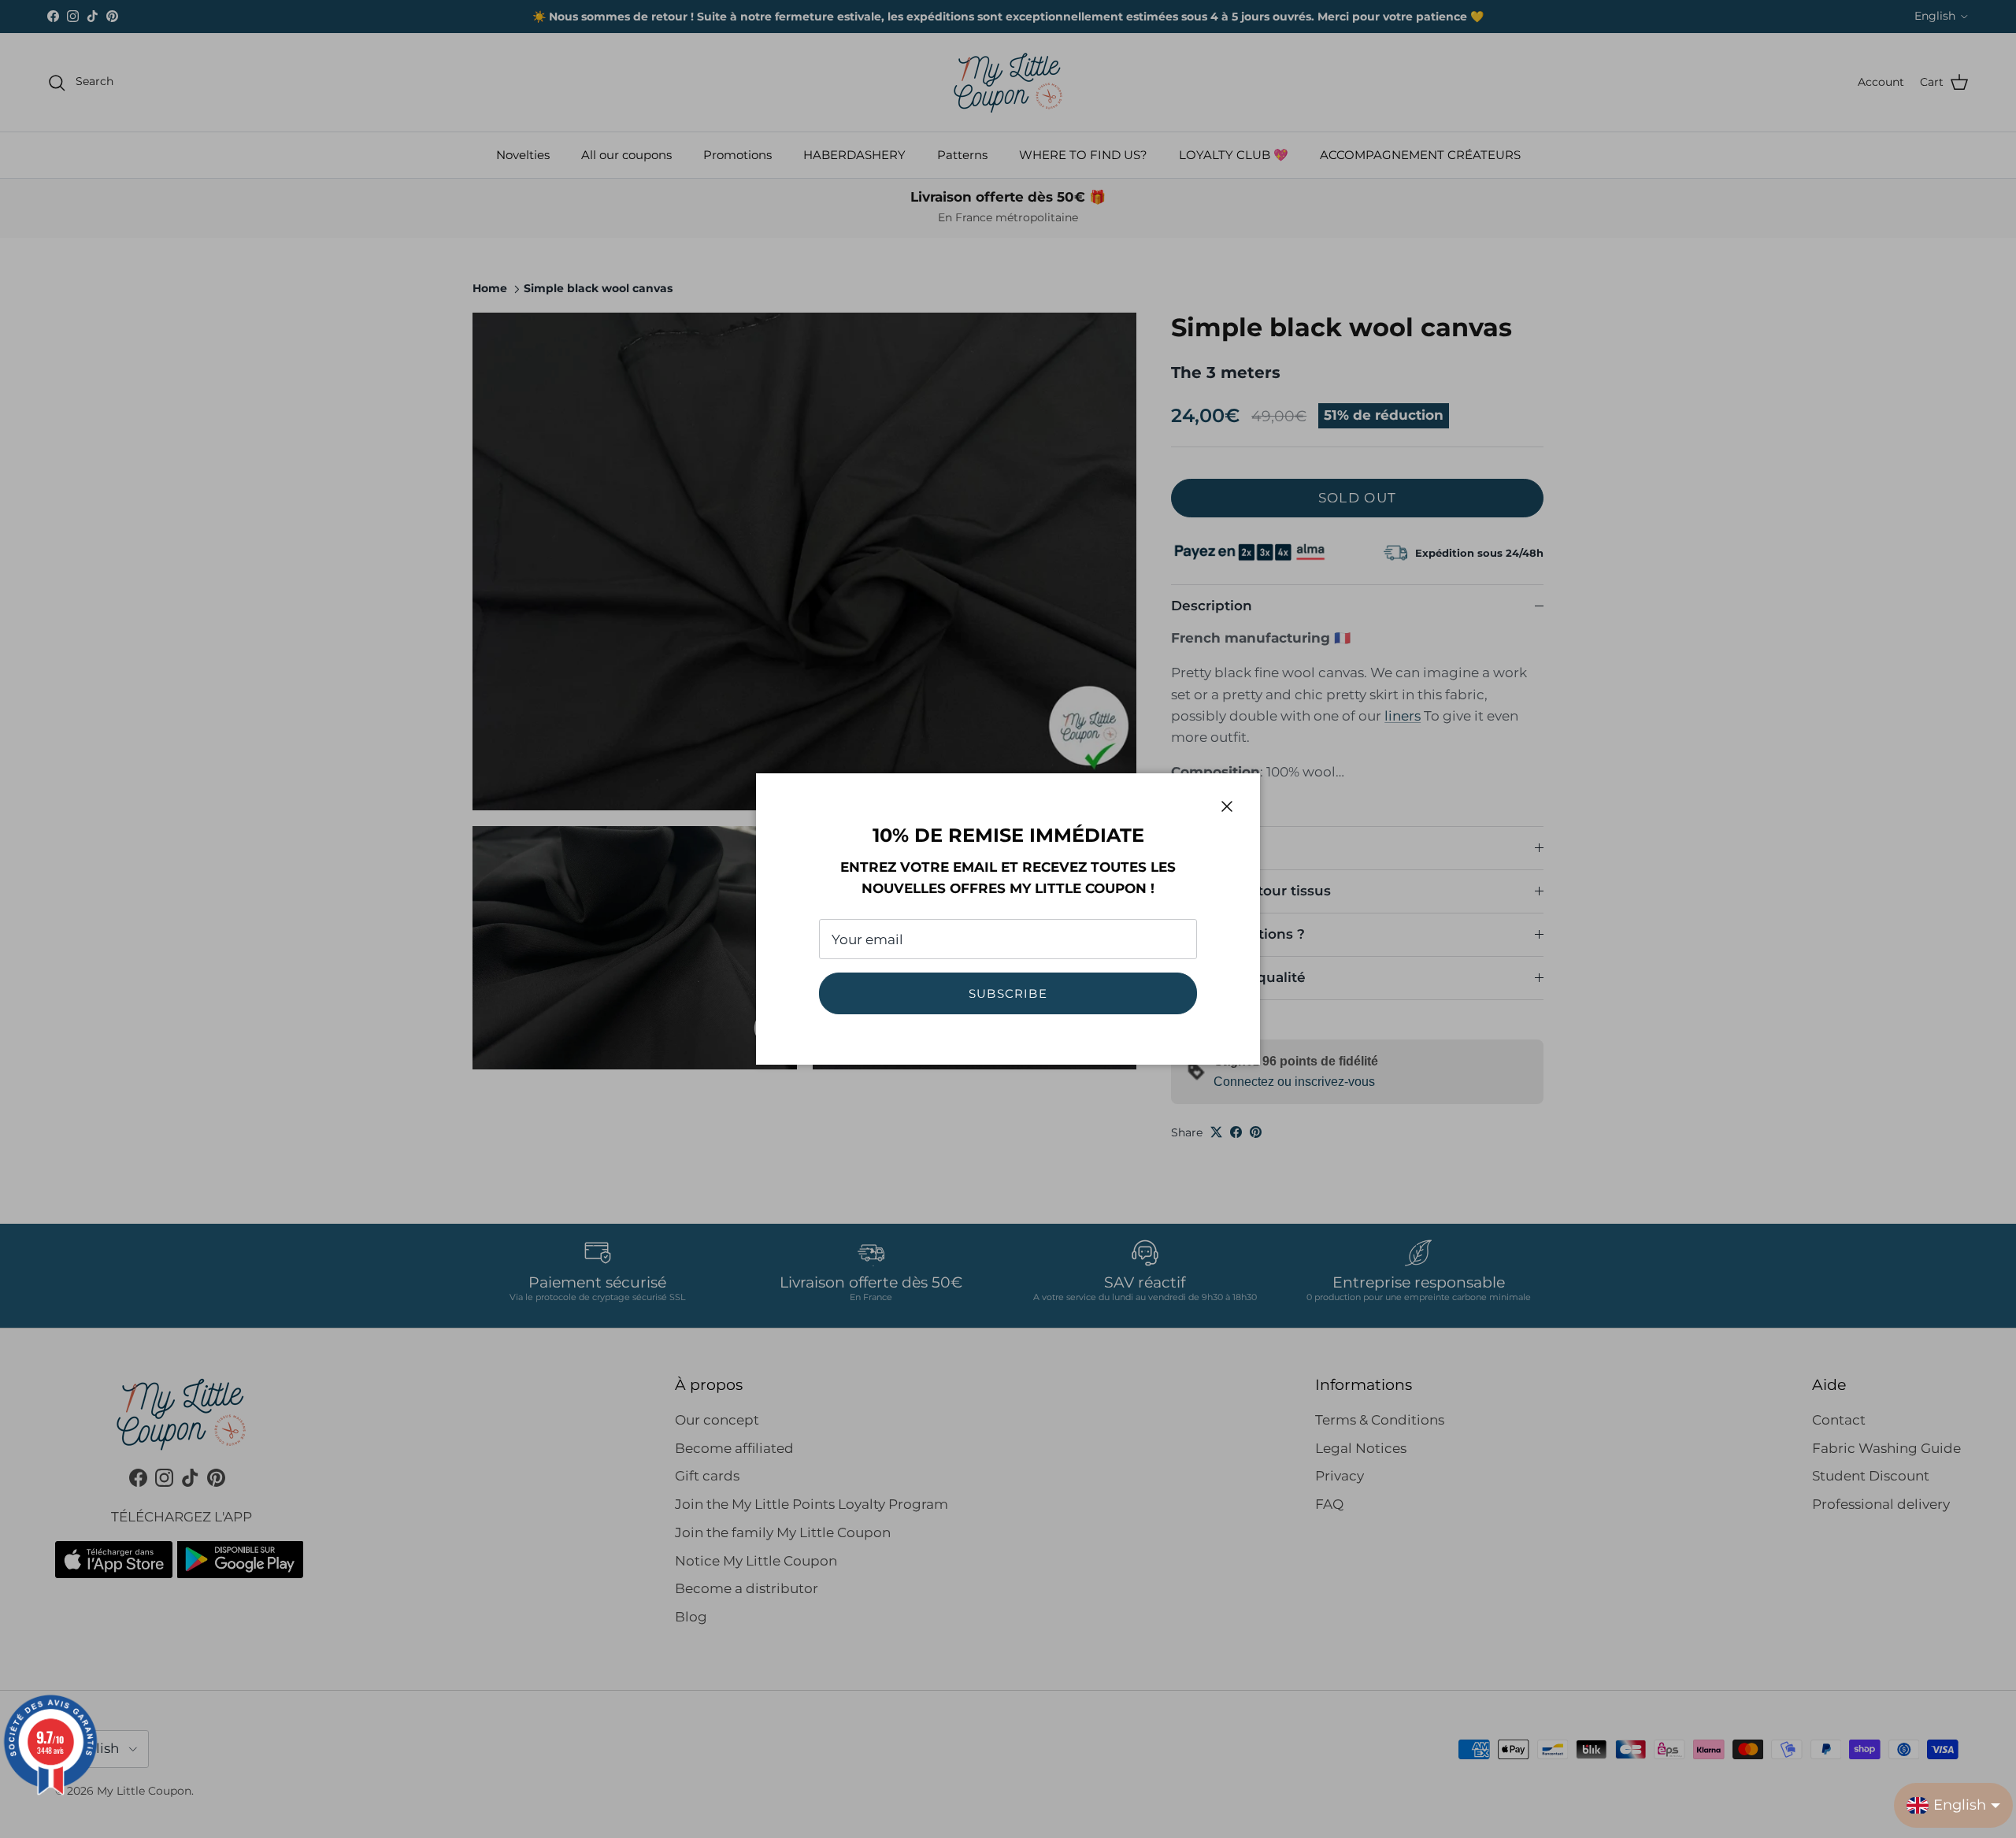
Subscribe (1008, 993)
